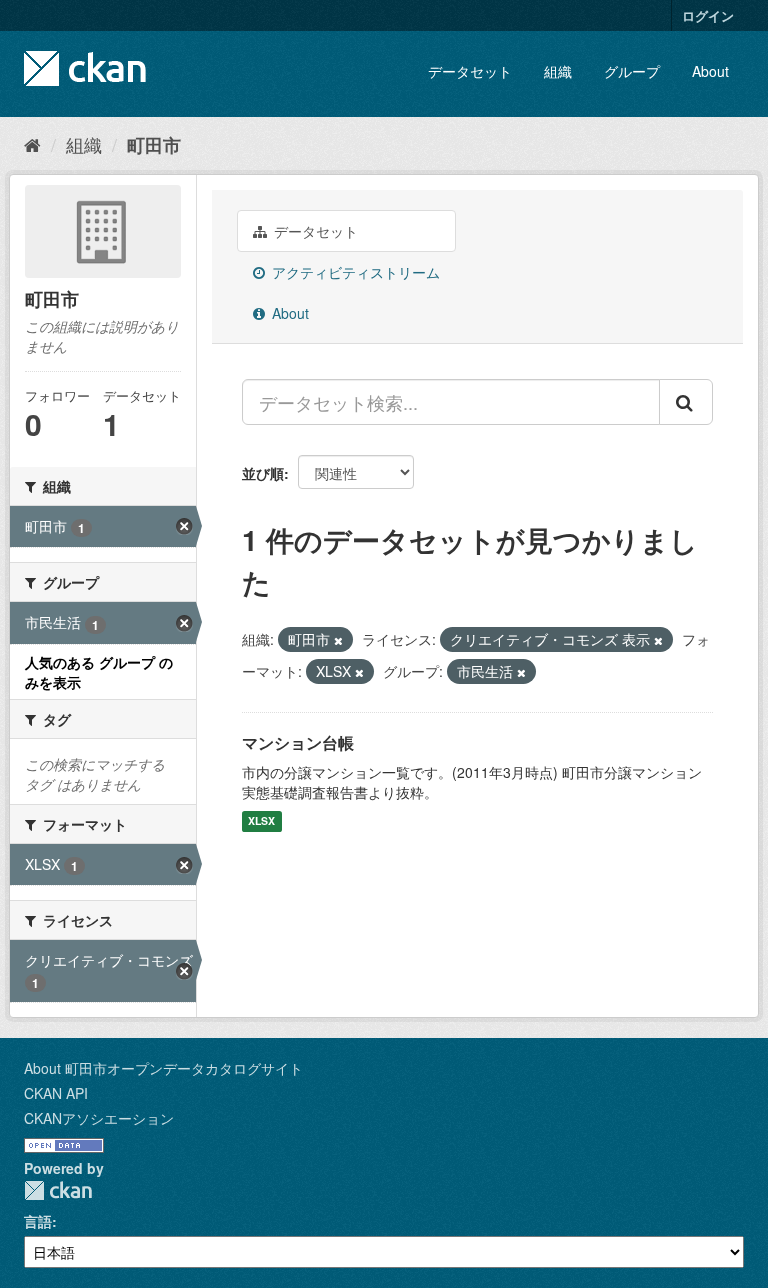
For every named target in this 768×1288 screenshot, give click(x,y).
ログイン (708, 15)
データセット (470, 71)
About (710, 71)
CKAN (58, 1190)
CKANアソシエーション (99, 1118)
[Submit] (686, 402)
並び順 (263, 473)
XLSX (261, 821)
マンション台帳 (298, 742)
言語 (38, 1221)
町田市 (154, 145)
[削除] (338, 640)
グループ (632, 71)
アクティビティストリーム (354, 272)
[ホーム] (32, 144)
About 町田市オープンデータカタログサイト (163, 1068)
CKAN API (56, 1093)
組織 (558, 71)
